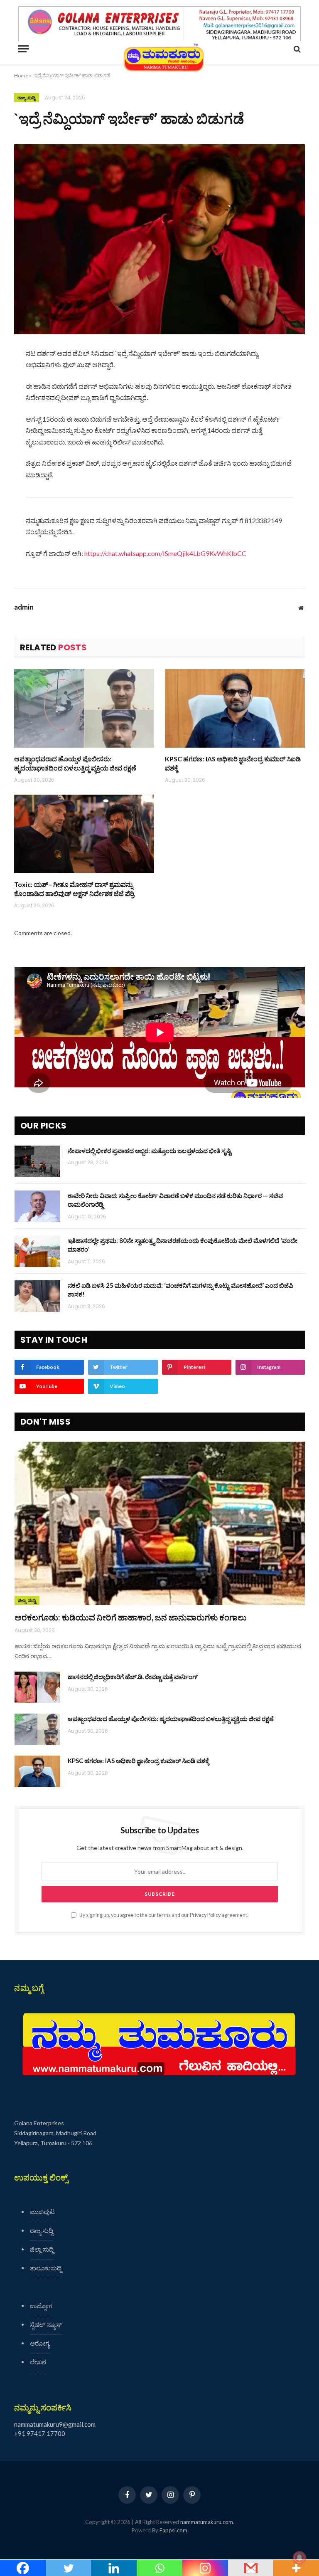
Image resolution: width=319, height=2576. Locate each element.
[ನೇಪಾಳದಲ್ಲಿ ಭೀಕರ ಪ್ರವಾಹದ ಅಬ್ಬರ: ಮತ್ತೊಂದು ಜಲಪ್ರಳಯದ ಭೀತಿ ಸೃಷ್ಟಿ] (37, 1161)
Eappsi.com (173, 2530)
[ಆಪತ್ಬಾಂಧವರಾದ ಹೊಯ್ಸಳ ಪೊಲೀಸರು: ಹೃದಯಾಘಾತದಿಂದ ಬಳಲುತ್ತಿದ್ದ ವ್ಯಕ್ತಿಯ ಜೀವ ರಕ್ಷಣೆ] (84, 709)
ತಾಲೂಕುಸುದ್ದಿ (46, 2268)
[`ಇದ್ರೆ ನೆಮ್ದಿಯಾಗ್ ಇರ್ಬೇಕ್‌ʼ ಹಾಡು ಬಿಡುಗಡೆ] (159, 239)
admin (24, 607)
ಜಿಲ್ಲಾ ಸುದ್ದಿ (27, 1600)
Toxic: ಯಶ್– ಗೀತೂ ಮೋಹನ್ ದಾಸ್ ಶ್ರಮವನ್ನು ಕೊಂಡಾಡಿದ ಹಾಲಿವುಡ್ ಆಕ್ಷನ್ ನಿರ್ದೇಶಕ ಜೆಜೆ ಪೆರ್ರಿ (74, 889)
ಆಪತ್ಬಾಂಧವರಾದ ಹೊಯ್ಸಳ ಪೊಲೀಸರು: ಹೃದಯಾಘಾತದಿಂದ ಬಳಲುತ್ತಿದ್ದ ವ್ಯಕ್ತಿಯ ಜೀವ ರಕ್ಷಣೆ (75, 763)
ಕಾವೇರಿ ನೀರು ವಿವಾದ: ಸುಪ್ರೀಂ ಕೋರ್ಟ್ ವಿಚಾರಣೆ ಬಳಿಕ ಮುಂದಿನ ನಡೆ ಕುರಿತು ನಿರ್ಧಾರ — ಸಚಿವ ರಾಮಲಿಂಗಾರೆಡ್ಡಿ (175, 1200)
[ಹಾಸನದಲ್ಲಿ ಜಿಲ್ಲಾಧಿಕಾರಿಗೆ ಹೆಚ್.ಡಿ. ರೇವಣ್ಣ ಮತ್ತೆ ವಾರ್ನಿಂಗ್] (37, 1687)
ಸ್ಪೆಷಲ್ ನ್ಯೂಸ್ (46, 2324)
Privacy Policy (205, 1915)
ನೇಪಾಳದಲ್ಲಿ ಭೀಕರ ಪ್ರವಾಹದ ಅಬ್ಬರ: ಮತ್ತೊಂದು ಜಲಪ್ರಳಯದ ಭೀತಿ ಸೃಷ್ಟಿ (150, 1151)
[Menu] (24, 49)
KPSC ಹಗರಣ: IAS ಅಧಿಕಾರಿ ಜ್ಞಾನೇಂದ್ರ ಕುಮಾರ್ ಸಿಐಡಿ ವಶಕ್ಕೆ (233, 763)
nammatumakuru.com (207, 2522)
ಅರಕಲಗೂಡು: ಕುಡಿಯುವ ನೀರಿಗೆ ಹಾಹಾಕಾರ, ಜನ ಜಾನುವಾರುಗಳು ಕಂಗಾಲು (131, 1617)
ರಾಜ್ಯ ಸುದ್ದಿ (27, 98)
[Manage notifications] (299, 2558)
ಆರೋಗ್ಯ (40, 2343)
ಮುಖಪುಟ (42, 2212)
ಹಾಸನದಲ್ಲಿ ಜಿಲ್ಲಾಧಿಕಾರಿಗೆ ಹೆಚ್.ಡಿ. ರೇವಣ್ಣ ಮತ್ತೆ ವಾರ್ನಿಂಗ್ (133, 1677)
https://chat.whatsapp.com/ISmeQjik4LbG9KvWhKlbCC (165, 553)
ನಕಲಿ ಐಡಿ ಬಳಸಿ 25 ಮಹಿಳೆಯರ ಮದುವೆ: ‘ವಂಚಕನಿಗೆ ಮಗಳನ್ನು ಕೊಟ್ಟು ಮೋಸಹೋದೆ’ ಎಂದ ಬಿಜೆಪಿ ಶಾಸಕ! (180, 1290)
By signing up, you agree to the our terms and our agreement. (163, 1915)
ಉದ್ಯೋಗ (41, 2306)
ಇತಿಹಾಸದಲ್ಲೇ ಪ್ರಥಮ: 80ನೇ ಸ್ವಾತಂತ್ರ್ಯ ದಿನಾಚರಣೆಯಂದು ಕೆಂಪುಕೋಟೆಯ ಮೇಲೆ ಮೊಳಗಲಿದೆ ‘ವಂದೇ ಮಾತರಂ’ (183, 1245)
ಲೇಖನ (38, 2362)
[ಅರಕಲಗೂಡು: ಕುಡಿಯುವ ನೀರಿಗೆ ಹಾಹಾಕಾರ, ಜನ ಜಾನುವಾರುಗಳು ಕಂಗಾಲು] (160, 1523)
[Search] (296, 49)
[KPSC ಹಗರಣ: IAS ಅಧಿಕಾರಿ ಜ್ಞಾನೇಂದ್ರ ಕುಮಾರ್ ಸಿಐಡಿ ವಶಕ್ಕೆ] (235, 709)
